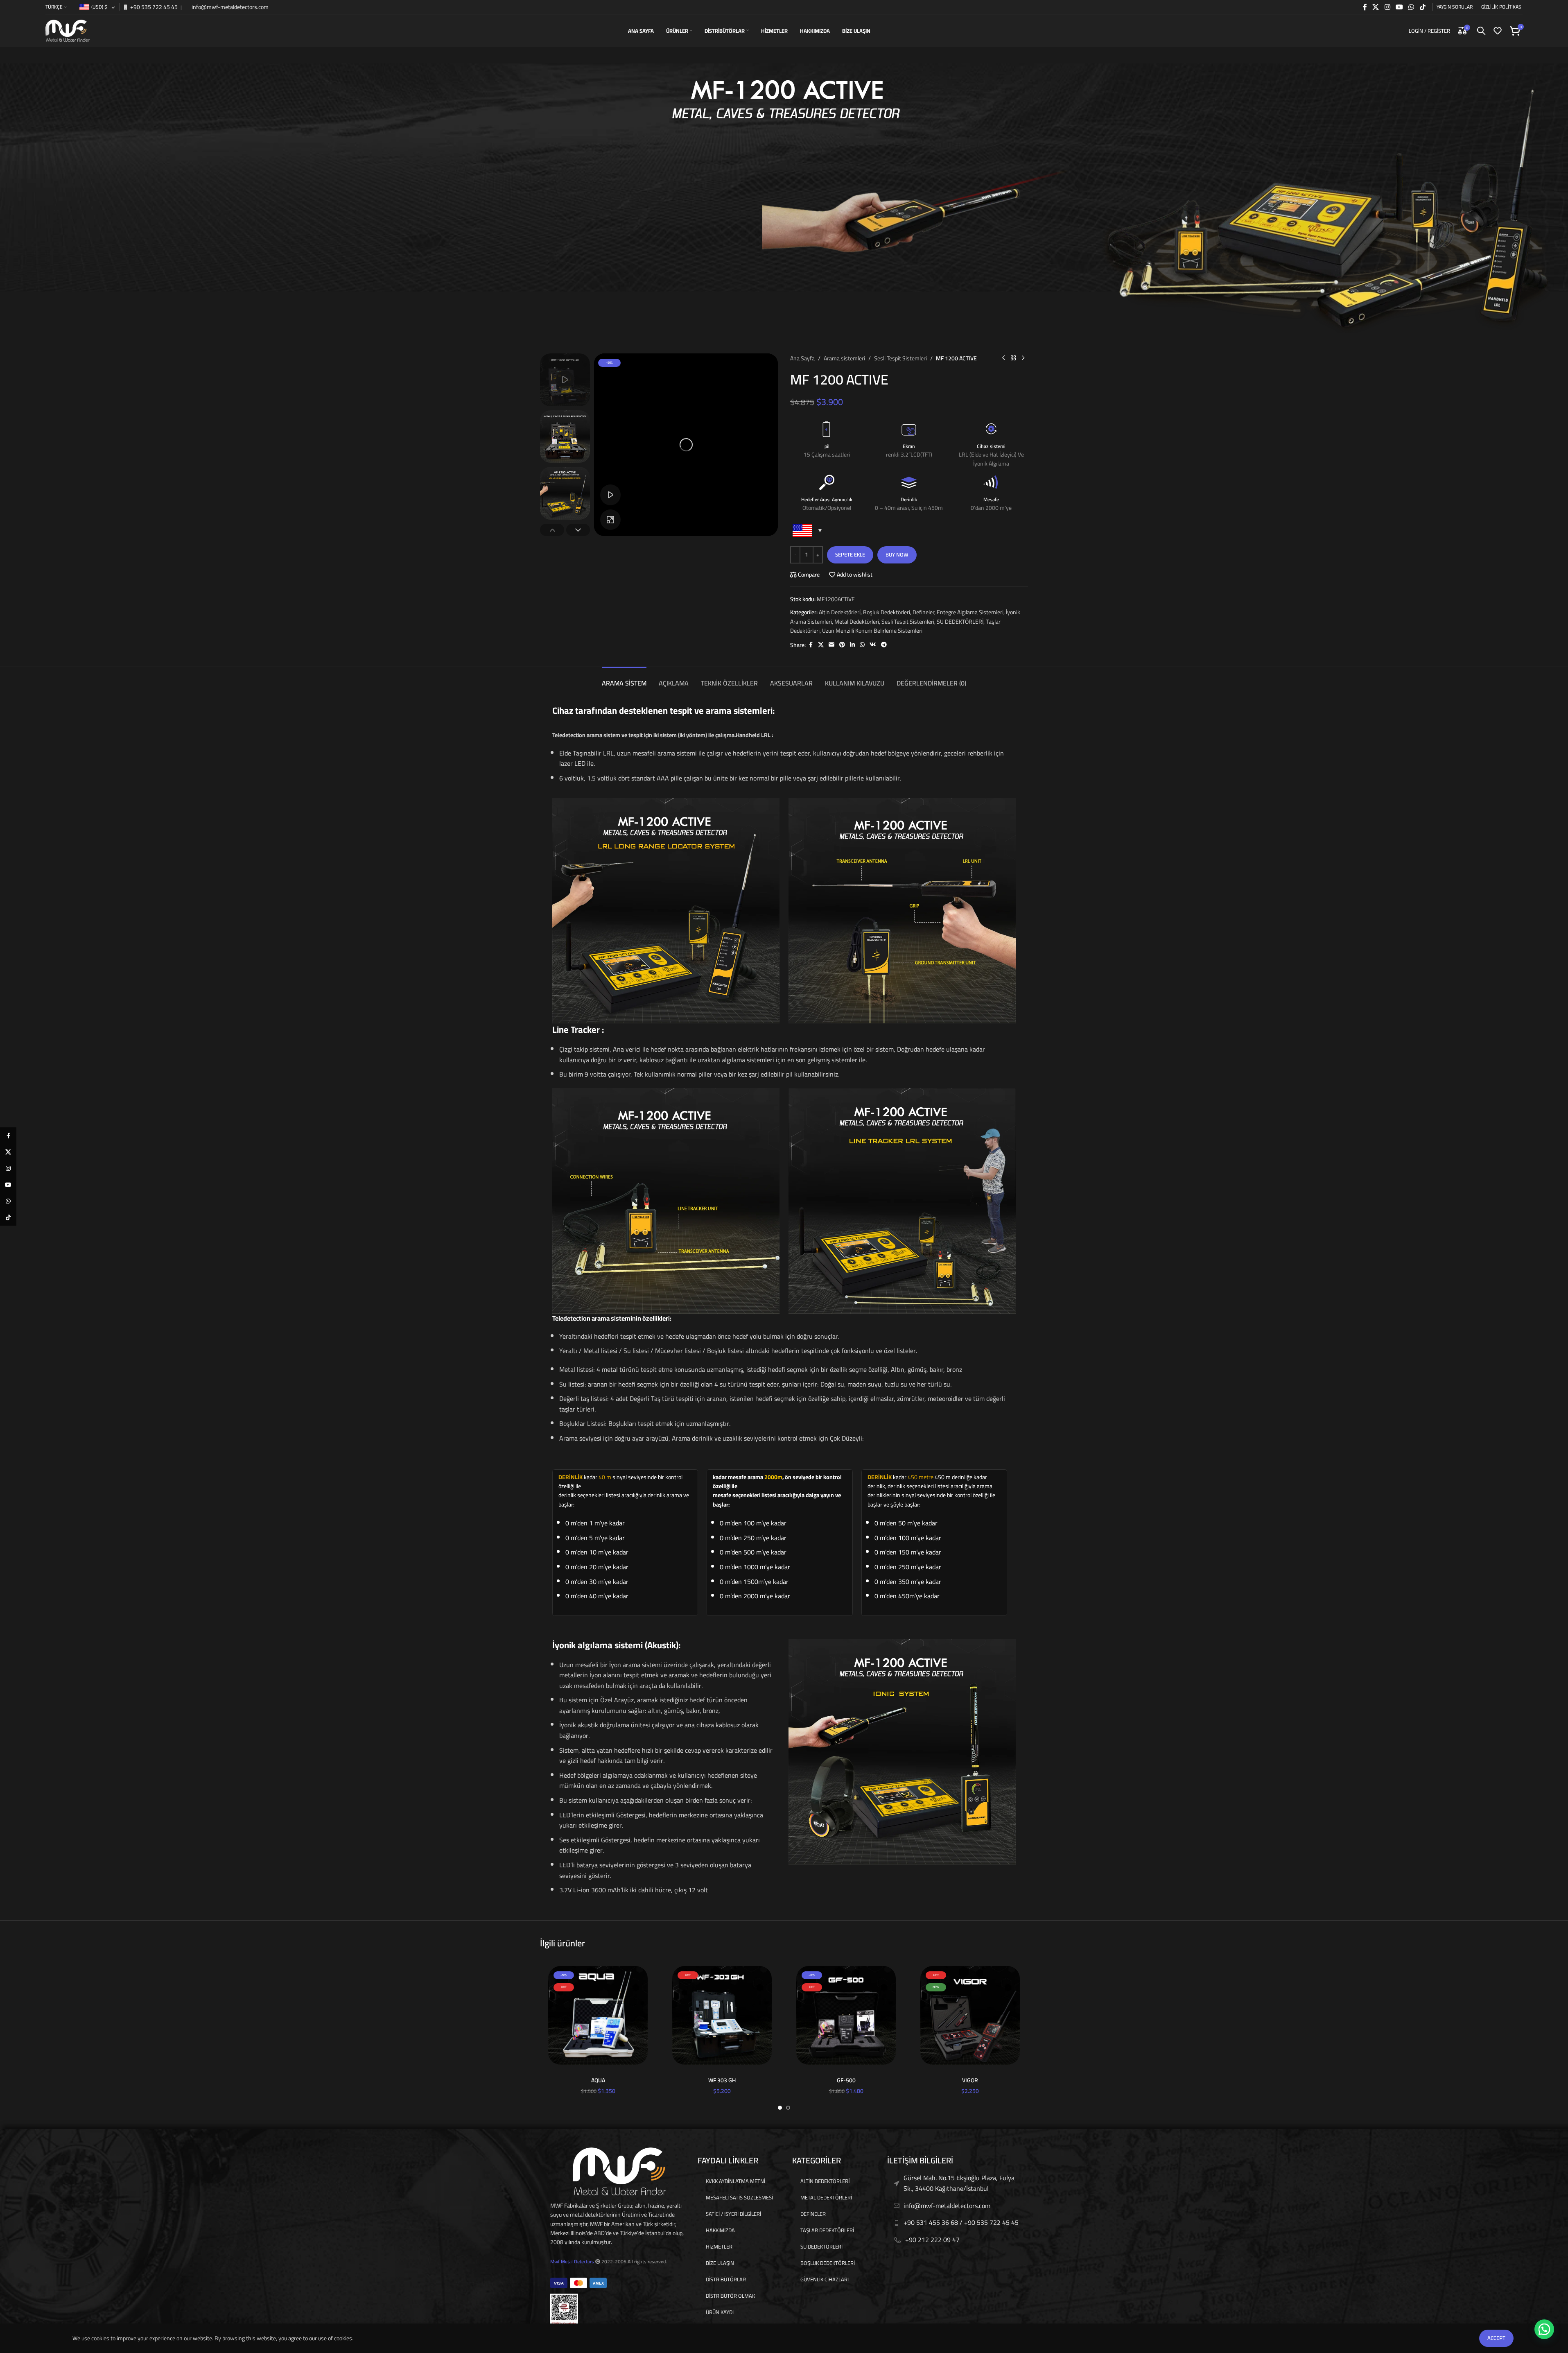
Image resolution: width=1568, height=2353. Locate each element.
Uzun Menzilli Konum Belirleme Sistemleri (872, 631)
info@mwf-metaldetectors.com (229, 7)
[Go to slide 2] (788, 2108)
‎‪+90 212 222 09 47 (932, 2240)
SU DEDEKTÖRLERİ (960, 622)
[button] (552, 530)
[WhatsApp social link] (1411, 7)
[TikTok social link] (1422, 7)
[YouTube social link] (1399, 7)
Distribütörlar (726, 2279)
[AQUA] (598, 2015)
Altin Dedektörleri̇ (840, 612)
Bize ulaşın (720, 2263)
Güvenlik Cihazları (825, 2279)
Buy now (897, 554)
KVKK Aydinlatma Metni (735, 2181)
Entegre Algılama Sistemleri (970, 612)
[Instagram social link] (1387, 7)
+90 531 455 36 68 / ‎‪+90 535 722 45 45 (961, 2222)
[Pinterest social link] (842, 645)
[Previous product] (1003, 358)
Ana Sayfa (802, 358)
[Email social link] (831, 645)
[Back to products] (1013, 358)
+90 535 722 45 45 (153, 7)
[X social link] (1376, 7)
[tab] (624, 679)
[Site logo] (68, 30)
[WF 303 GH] (722, 2015)
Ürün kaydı (720, 2312)
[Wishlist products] (1498, 31)
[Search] (1481, 31)
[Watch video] (610, 495)
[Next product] (1023, 358)
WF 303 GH (722, 2080)
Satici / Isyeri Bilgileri (733, 2214)
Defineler (923, 612)
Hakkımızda (720, 2230)
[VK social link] (873, 645)
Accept (1496, 2338)
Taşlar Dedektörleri (827, 2230)
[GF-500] (846, 2015)
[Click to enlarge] (610, 520)
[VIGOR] (970, 2015)
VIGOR (970, 2080)
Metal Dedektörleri (857, 622)
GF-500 (846, 2080)
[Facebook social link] (1365, 7)
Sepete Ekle (850, 554)
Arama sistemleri (844, 358)
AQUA (598, 2080)
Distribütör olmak (730, 2296)
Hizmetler (719, 2247)
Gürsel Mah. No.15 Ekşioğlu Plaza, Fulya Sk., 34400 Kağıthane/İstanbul (959, 2183)
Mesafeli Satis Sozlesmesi (739, 2197)
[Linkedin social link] (852, 645)
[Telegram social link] (884, 645)
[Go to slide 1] (780, 2108)
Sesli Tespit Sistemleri (900, 358)
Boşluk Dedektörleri (887, 612)
